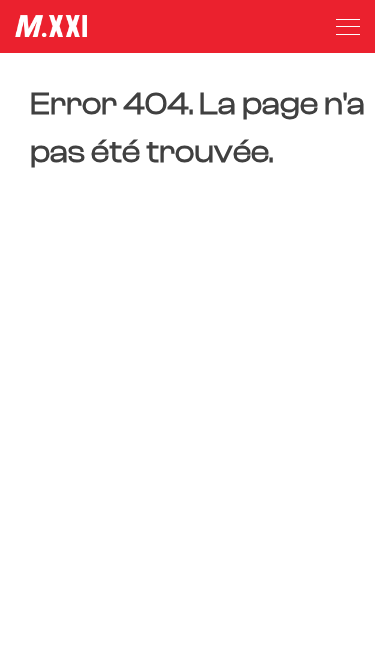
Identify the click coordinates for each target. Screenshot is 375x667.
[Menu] (348, 27)
